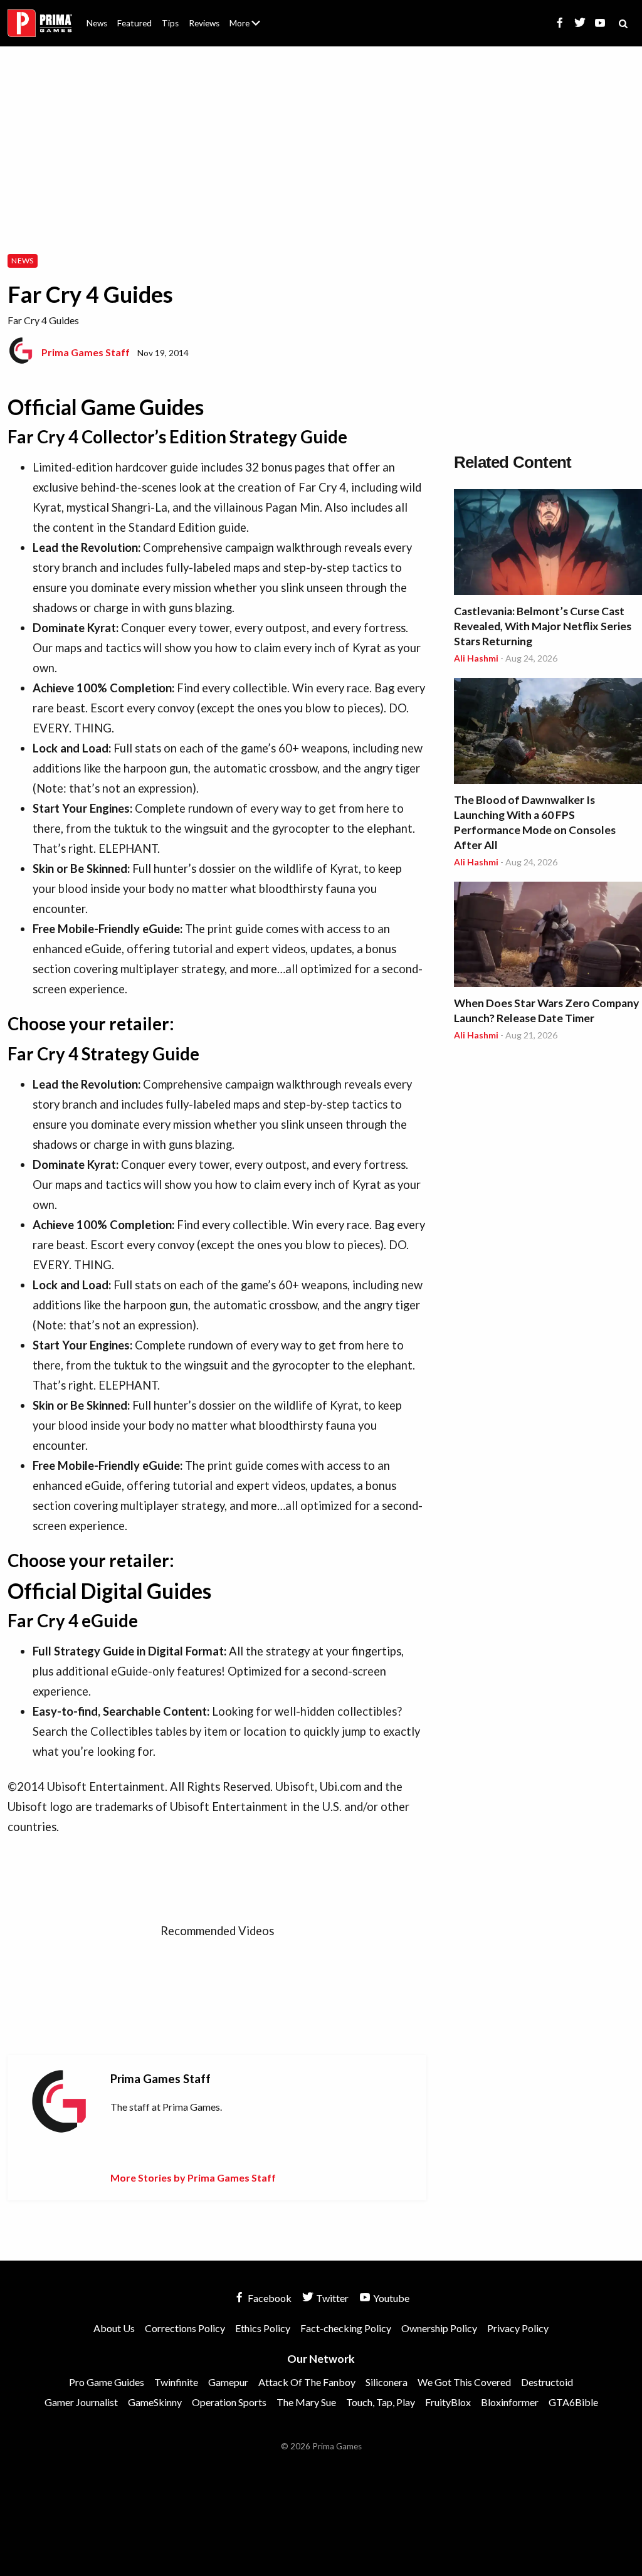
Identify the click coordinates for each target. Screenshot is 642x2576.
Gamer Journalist (81, 2402)
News (97, 23)
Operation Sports (229, 2402)
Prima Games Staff (86, 352)
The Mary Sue (306, 2402)
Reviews (204, 23)
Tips (170, 23)
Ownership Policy (439, 2328)
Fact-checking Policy (346, 2328)
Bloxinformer (510, 2402)
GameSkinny (155, 2402)
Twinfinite (176, 2382)
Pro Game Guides (107, 2382)
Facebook (269, 2298)
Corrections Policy (185, 2328)
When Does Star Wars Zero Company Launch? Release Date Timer (546, 1011)
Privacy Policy (518, 2328)
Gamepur (228, 2382)
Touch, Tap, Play (381, 2402)
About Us (247, 16)
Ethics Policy (263, 2328)
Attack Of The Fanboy (307, 2382)
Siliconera (387, 2382)
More (252, 29)
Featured (134, 23)
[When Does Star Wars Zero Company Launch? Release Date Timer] (548, 937)
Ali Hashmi (476, 658)
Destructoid (547, 2382)
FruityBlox (448, 2402)
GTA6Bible (573, 2402)
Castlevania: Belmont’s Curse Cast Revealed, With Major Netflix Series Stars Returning (543, 626)
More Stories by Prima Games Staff (193, 2177)
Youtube (390, 2298)
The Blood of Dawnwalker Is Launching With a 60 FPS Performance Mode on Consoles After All (535, 822)
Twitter (331, 2298)
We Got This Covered (464, 2382)
